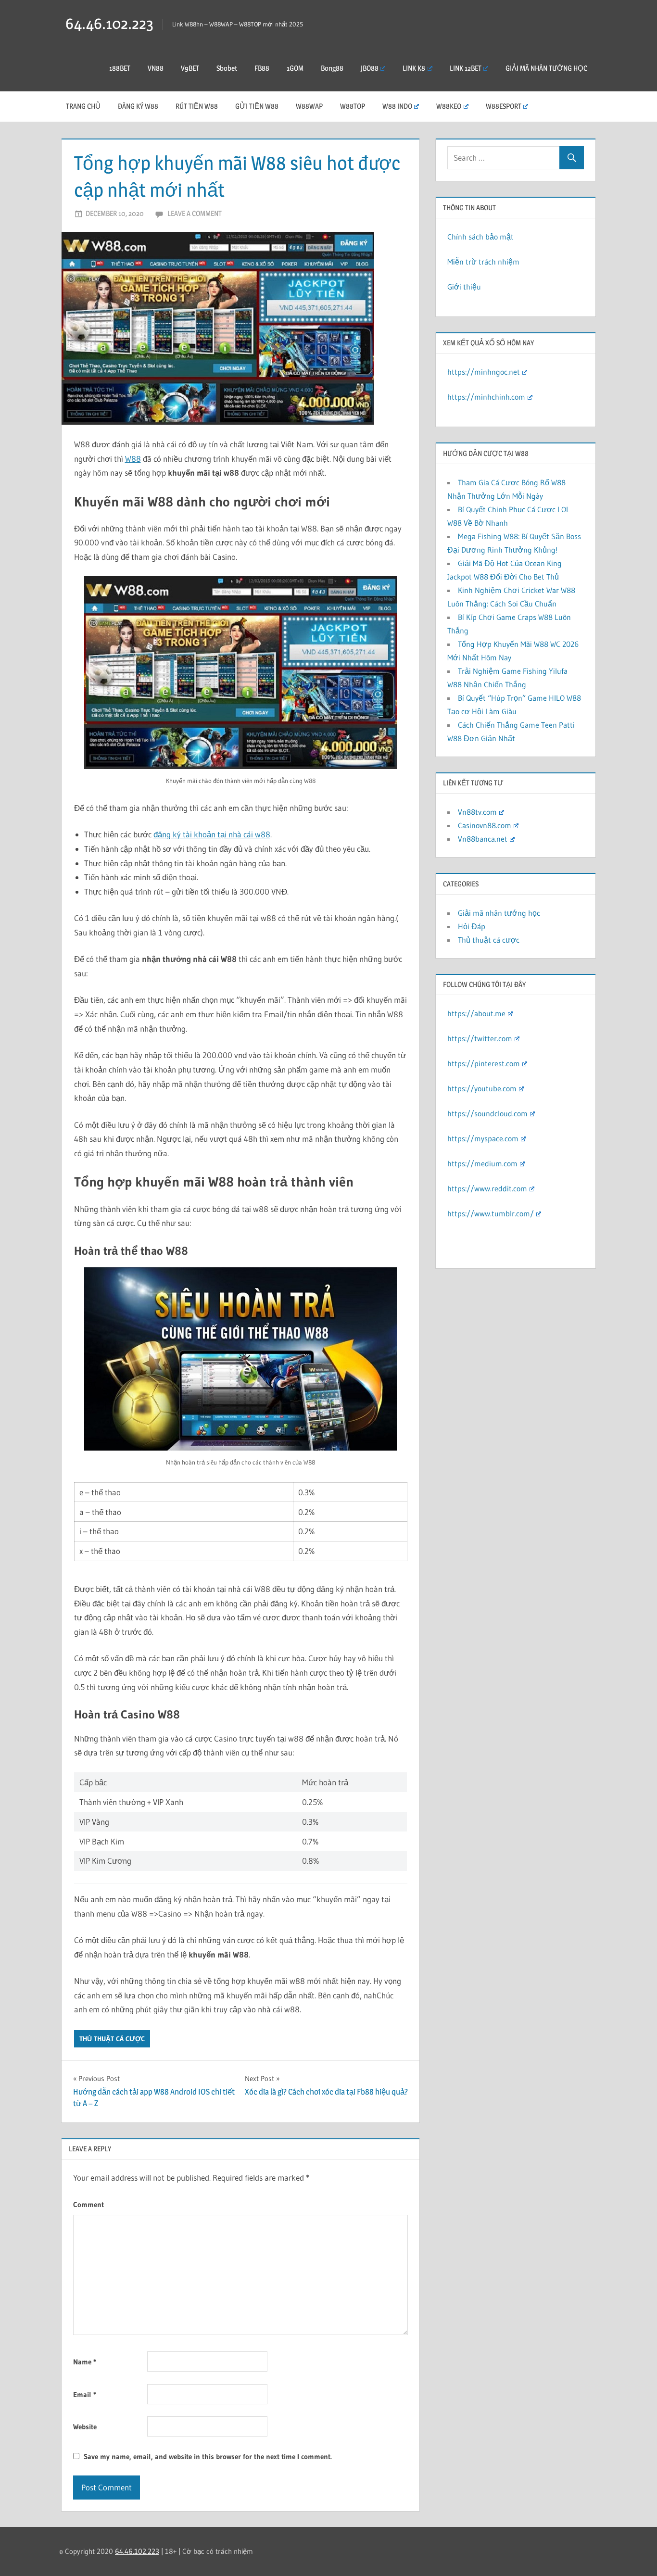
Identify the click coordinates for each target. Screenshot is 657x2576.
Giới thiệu (464, 287)
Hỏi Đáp (472, 926)
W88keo (449, 106)
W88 (133, 459)
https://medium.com (482, 1163)
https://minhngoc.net (484, 372)
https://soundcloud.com (487, 1113)
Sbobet (227, 68)
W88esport (504, 106)
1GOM (295, 68)
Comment (88, 2204)
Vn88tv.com (477, 812)
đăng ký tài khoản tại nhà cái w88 (212, 834)
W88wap (309, 106)
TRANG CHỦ (83, 106)
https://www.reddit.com (487, 1188)
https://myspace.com (483, 1138)
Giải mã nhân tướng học (499, 913)
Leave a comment (195, 213)
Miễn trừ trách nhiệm (483, 262)
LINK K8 (414, 68)
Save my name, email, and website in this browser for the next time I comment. (208, 2456)
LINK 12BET (466, 68)
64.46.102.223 (109, 23)
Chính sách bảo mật (480, 237)
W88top (353, 106)
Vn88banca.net (483, 839)
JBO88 (370, 68)
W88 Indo (397, 106)
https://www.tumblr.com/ (491, 1213)
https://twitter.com (480, 1038)
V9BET (190, 68)
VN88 (156, 68)
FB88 (262, 68)
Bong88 (332, 68)
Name (85, 2362)
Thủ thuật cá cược (112, 2039)
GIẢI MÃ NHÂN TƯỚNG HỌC (546, 68)
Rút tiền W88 (197, 106)
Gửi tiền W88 (257, 106)
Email (85, 2394)
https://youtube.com (482, 1088)
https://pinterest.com (484, 1063)
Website (85, 2427)
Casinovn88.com (485, 825)
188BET (120, 68)
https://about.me (476, 1013)
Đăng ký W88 (138, 106)
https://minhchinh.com (486, 397)
